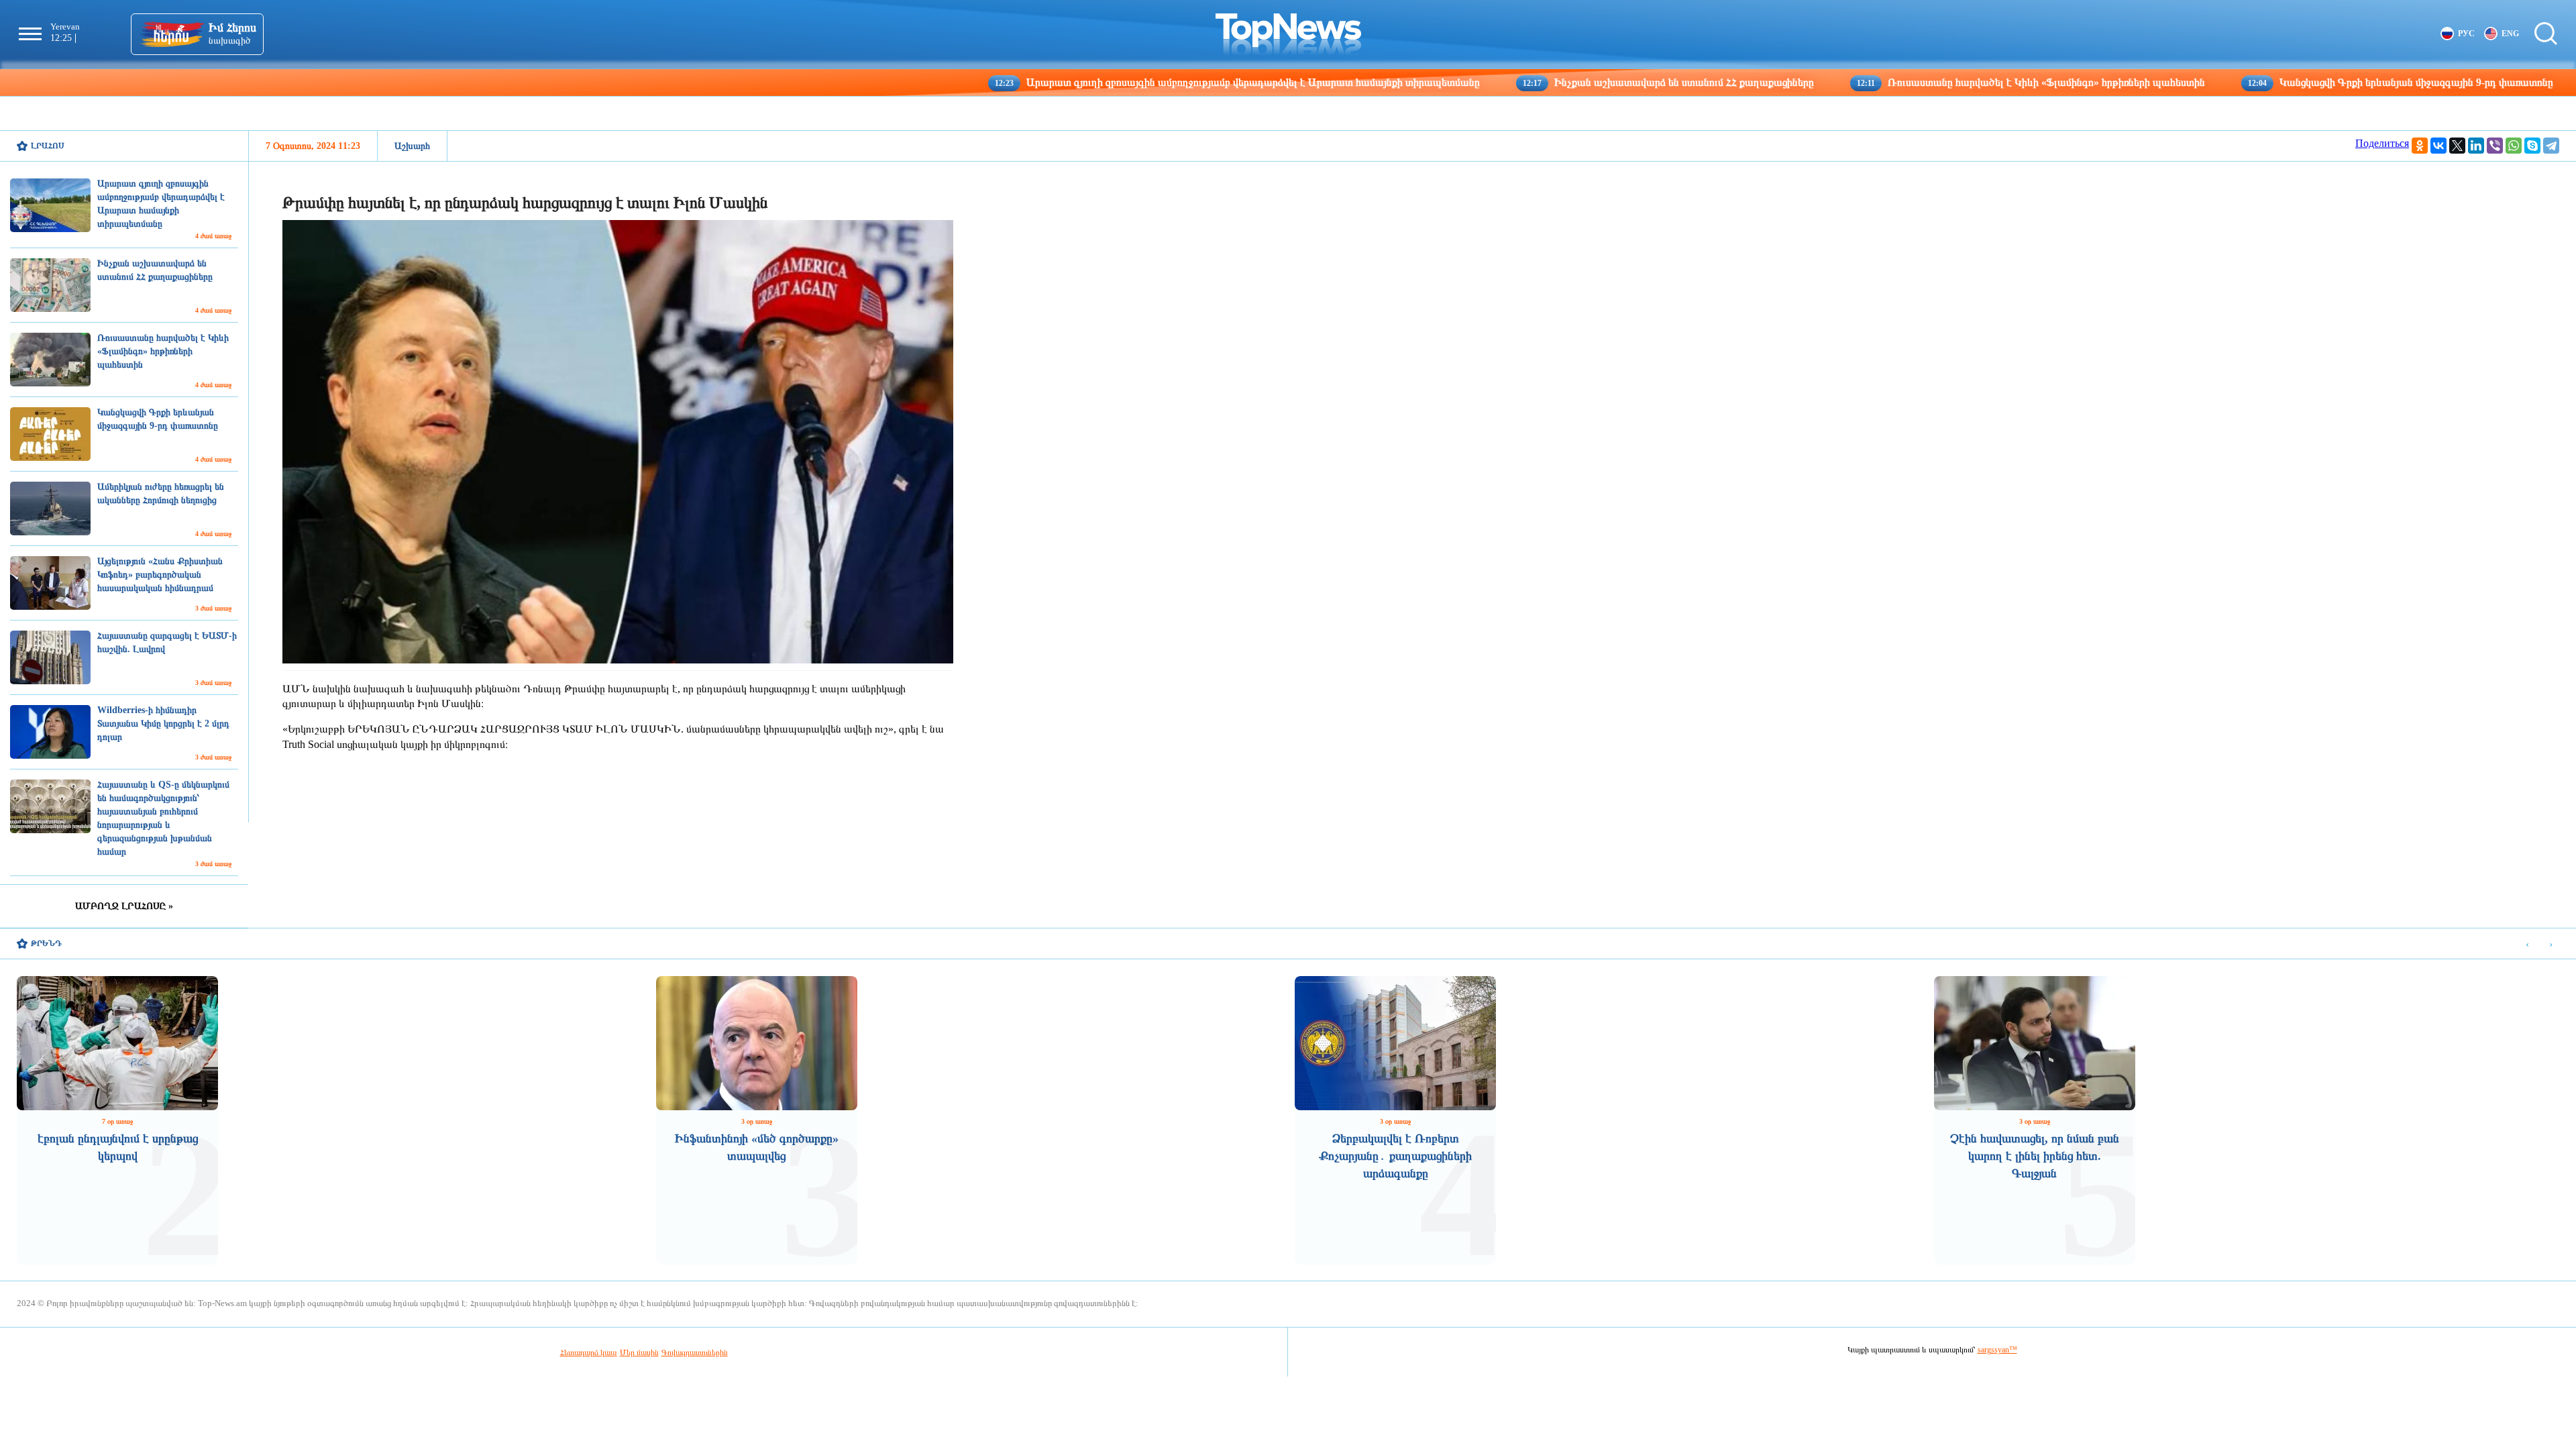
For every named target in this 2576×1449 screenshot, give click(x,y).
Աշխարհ (412, 146)
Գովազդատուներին (695, 1352)
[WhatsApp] (2514, 146)
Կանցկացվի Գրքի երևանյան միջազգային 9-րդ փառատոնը (2282, 82)
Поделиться (2382, 143)
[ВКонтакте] (2438, 146)
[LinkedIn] (2476, 146)
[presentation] (2527, 944)
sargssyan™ (1997, 1350)
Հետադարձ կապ (589, 1352)
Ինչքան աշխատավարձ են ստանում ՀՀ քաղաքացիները (1550, 82)
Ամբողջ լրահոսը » (124, 906)
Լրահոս (48, 146)
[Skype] (2532, 146)
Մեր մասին (639, 1352)
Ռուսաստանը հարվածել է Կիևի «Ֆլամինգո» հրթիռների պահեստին (1912, 82)
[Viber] (2495, 146)
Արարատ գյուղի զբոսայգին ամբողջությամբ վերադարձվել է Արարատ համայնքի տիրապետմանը (1119, 82)
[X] (2457, 146)
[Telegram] (2551, 146)
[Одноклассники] (2420, 146)
